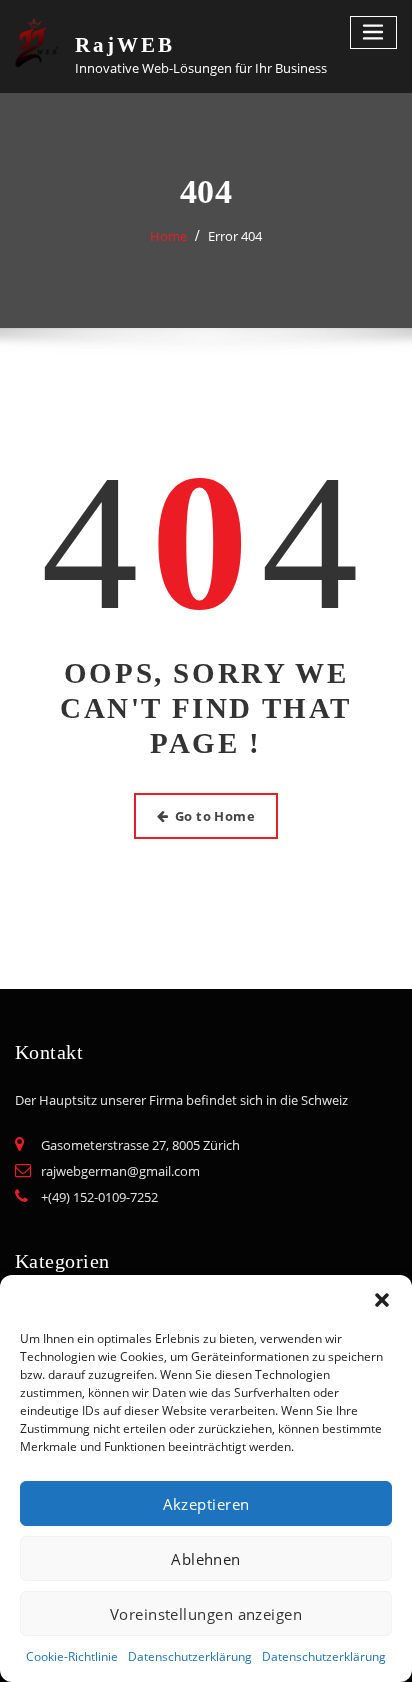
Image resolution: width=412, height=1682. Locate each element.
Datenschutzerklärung (190, 1656)
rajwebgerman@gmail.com (120, 1171)
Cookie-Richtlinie (72, 1656)
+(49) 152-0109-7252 (99, 1197)
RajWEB (125, 44)
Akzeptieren (206, 1504)
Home (168, 236)
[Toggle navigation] (374, 32)
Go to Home (215, 816)
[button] (382, 1300)
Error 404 (235, 236)
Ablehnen (206, 1559)
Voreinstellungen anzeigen (206, 1614)
